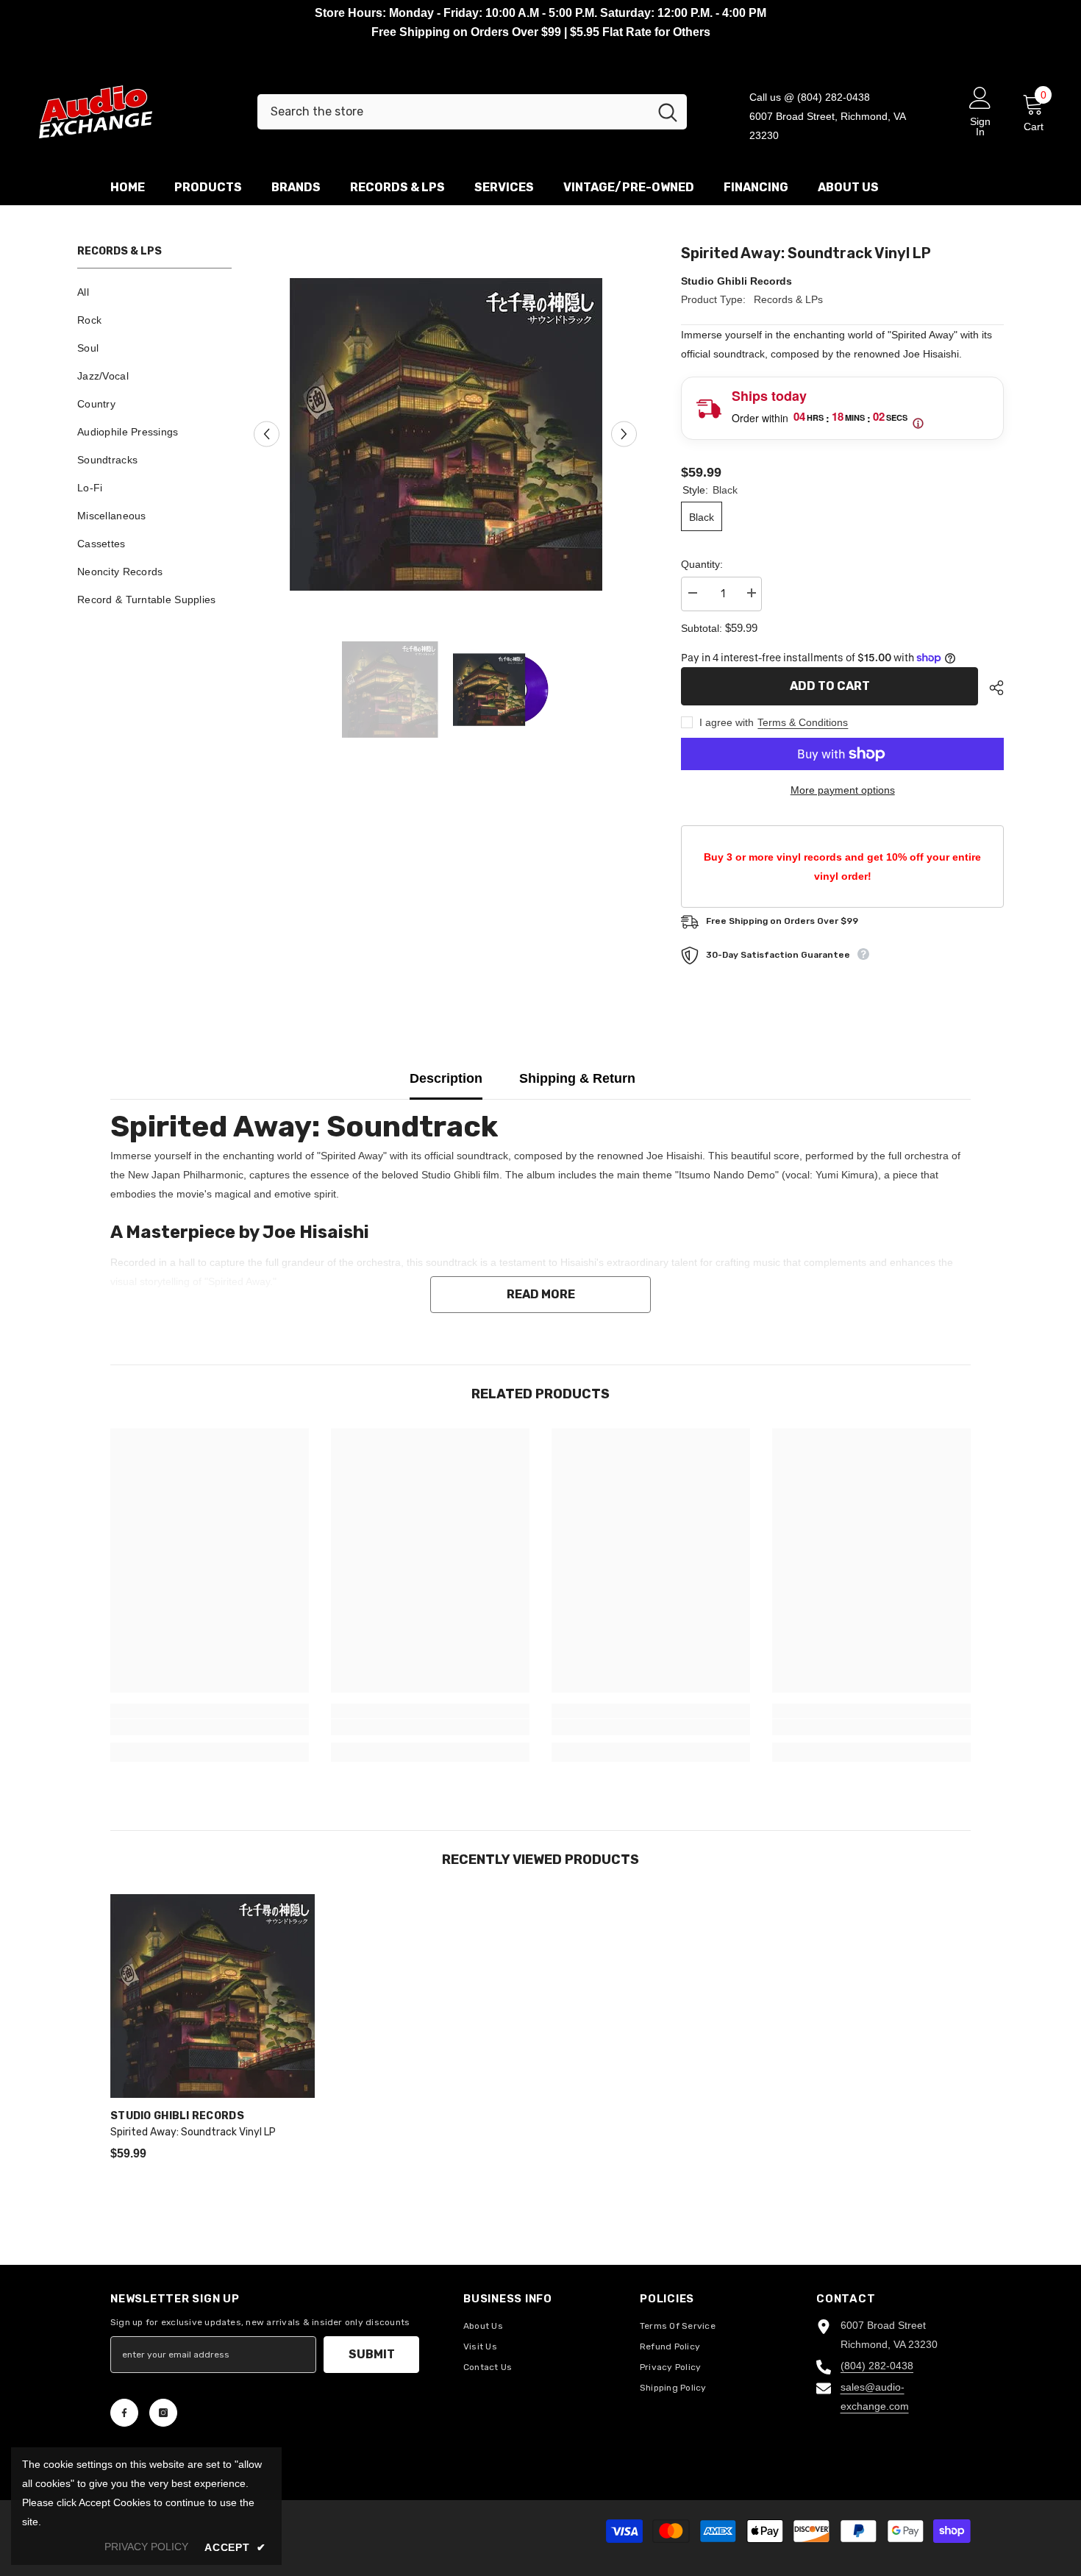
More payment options (843, 790)
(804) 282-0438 (877, 2366)
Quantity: (702, 564)
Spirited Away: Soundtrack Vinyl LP (193, 2132)
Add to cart (830, 686)
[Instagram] (163, 2413)
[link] (210, 1727)
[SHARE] (991, 688)
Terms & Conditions (803, 722)
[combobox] (453, 112)
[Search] (472, 112)
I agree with (727, 722)
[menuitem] (154, 292)
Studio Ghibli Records (736, 281)
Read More (541, 1294)
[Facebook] (124, 2413)
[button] (267, 434)
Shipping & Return (577, 1078)
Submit (372, 2354)
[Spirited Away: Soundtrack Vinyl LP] (213, 1996)
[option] (446, 434)
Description (446, 1078)
